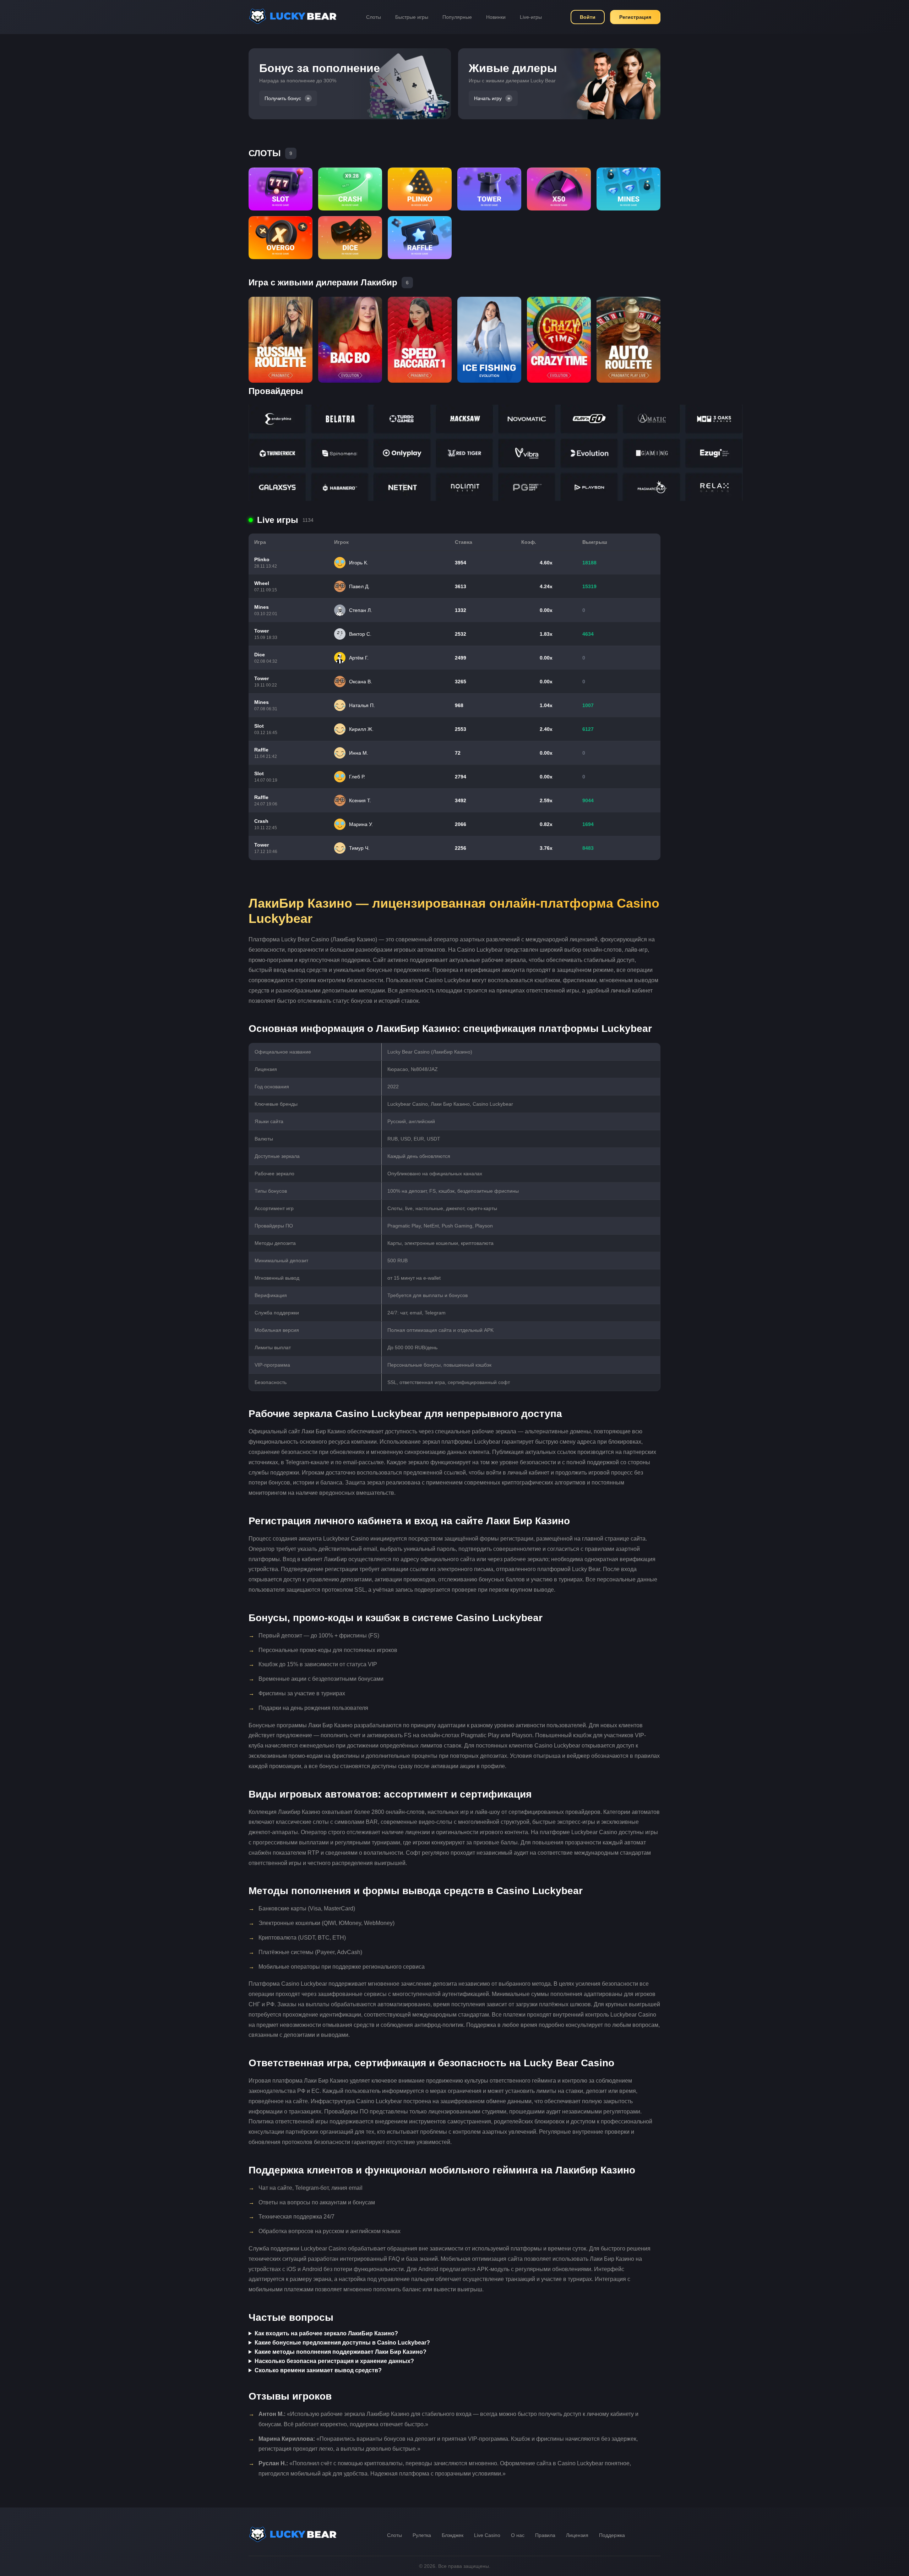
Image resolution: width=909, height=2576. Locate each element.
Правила (545, 2535)
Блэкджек (453, 2535)
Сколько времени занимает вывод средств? (318, 2370)
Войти (588, 17)
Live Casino (487, 2535)
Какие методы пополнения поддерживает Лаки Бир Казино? (341, 2352)
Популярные (457, 17)
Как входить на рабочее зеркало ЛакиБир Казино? (326, 2333)
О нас (518, 2535)
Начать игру (488, 98)
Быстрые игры (412, 17)
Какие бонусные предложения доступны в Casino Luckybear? (342, 2343)
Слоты (374, 17)
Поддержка (612, 2535)
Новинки (496, 17)
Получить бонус (283, 98)
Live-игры (531, 17)
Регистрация (635, 17)
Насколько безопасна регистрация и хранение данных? (334, 2361)
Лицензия (577, 2535)
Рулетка (422, 2535)
